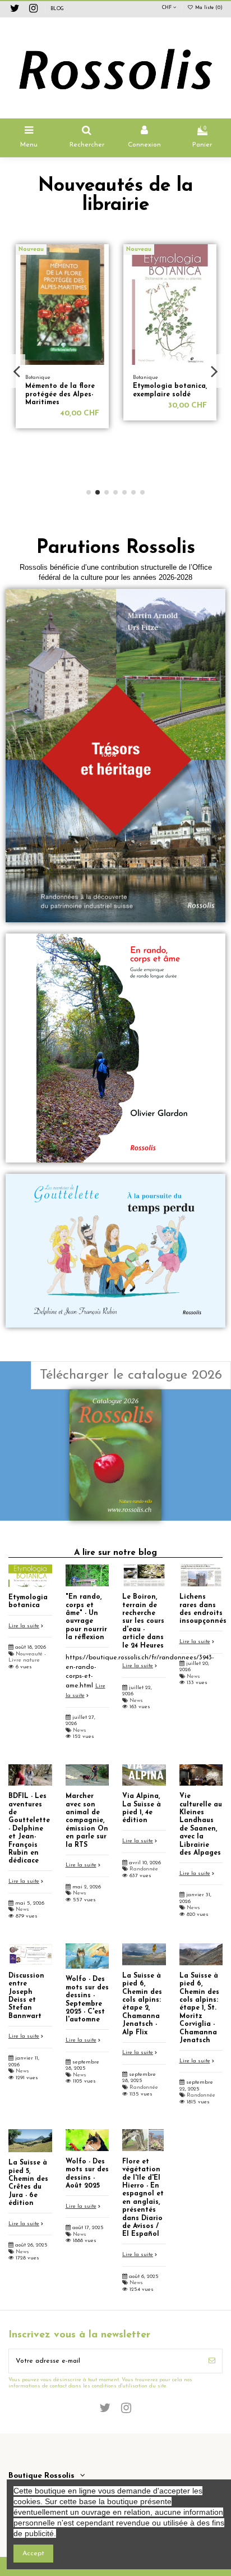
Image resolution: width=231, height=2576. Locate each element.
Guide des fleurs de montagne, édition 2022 (172, 394)
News (80, 1730)
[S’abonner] (212, 2361)
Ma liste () (208, 8)
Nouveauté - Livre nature (27, 1657)
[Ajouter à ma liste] (108, 260)
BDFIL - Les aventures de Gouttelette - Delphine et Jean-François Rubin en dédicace (29, 1829)
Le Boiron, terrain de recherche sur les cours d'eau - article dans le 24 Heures (143, 1621)
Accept (33, 2554)
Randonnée (144, 1869)
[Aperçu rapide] (108, 278)
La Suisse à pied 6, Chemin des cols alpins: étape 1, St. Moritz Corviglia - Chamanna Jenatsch (199, 2008)
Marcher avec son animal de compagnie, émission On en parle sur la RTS (87, 1820)
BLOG (57, 9)
